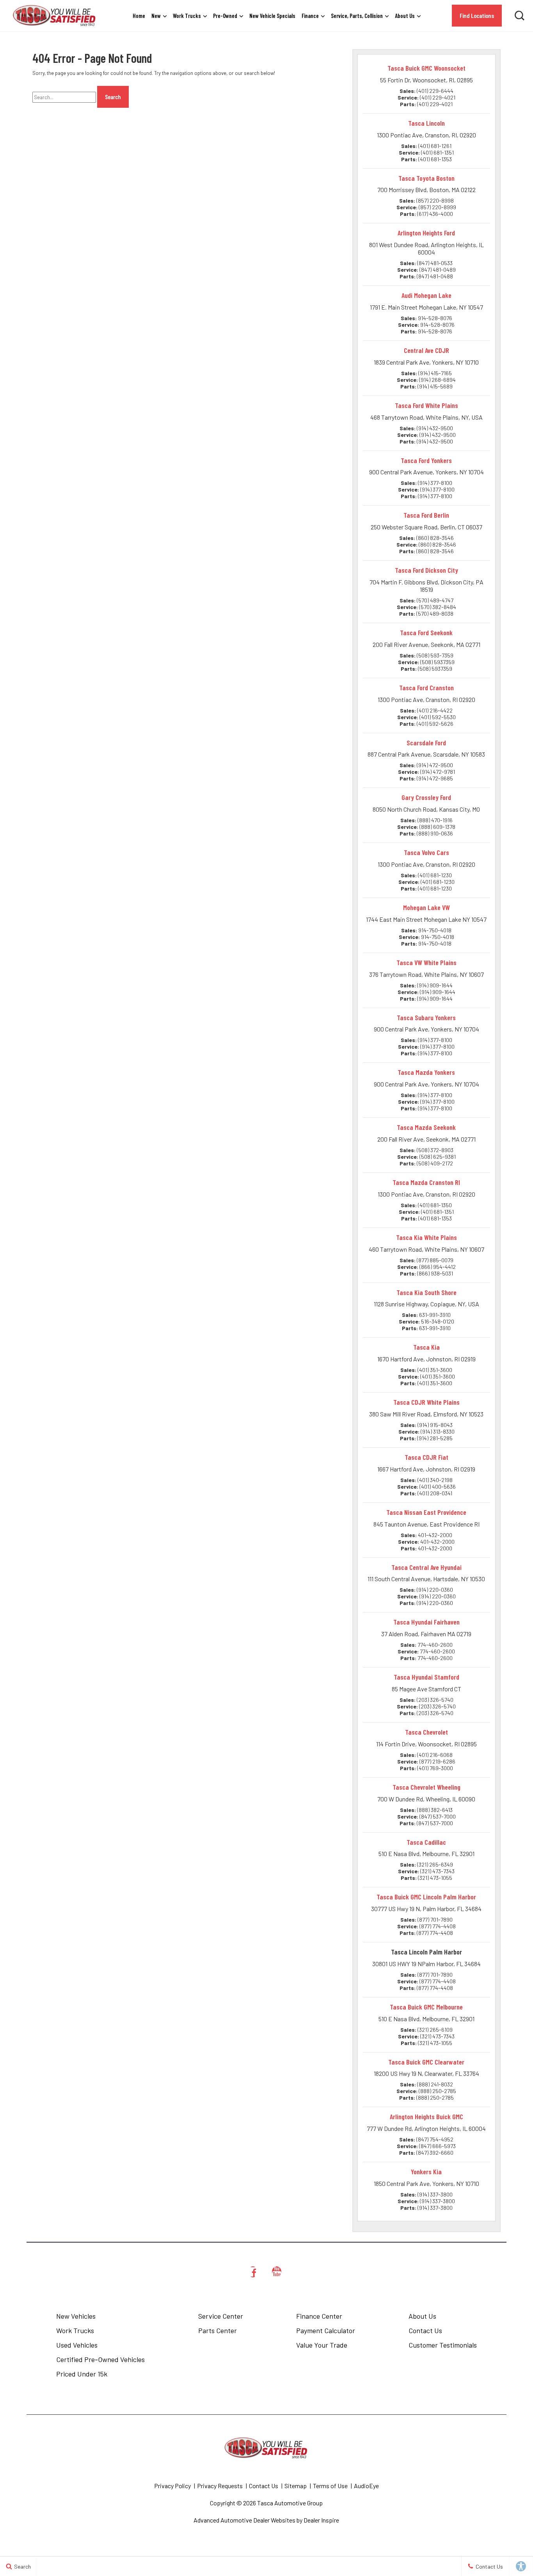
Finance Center (319, 2316)
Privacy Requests (220, 2486)
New (156, 16)
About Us (405, 16)
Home (139, 16)
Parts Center (218, 2330)
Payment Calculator (326, 2330)
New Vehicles (76, 2316)
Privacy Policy (172, 2486)
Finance (310, 16)
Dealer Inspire (321, 2520)
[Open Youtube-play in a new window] (277, 2272)
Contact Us (425, 2330)
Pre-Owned (225, 16)
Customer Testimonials (443, 2345)
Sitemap (296, 2486)
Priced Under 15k (82, 2374)
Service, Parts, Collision (357, 16)
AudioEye (366, 2486)
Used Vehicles (77, 2345)
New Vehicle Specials (272, 16)
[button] (519, 16)
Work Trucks (187, 16)
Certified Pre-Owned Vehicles (100, 2359)
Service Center (221, 2316)
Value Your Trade (322, 2345)
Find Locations (477, 15)
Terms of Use (330, 2486)
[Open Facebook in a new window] (253, 2272)
